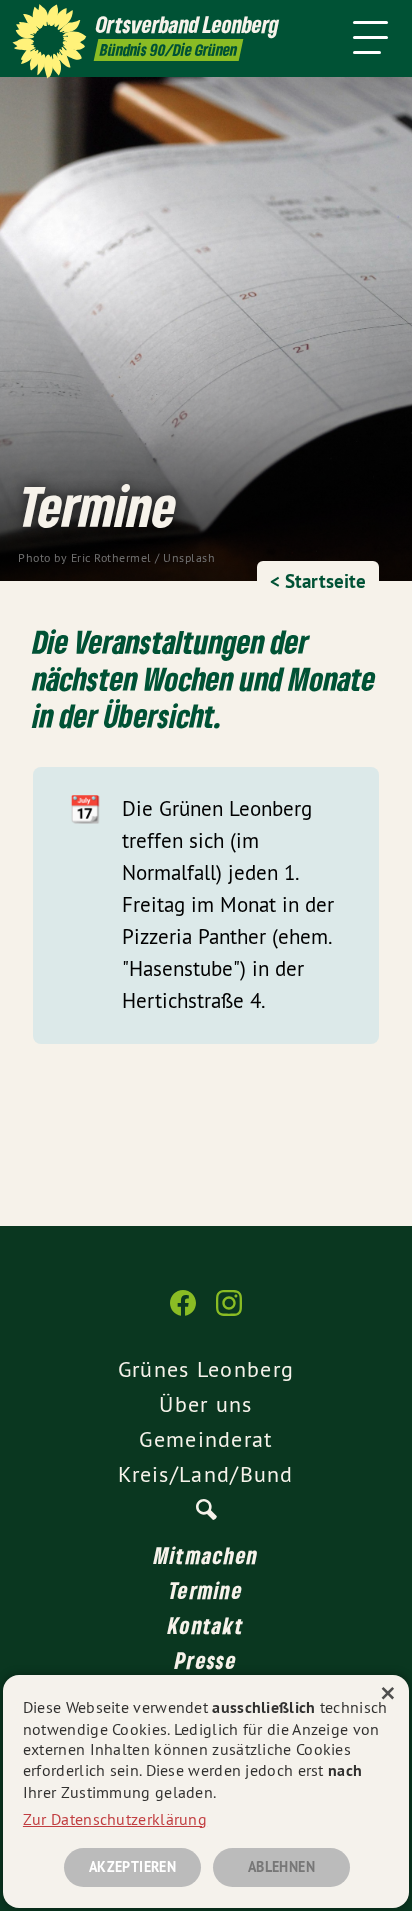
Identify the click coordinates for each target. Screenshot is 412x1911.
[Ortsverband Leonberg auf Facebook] (183, 1313)
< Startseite (318, 581)
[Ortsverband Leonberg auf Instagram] (229, 1313)
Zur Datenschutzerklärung (115, 1819)
